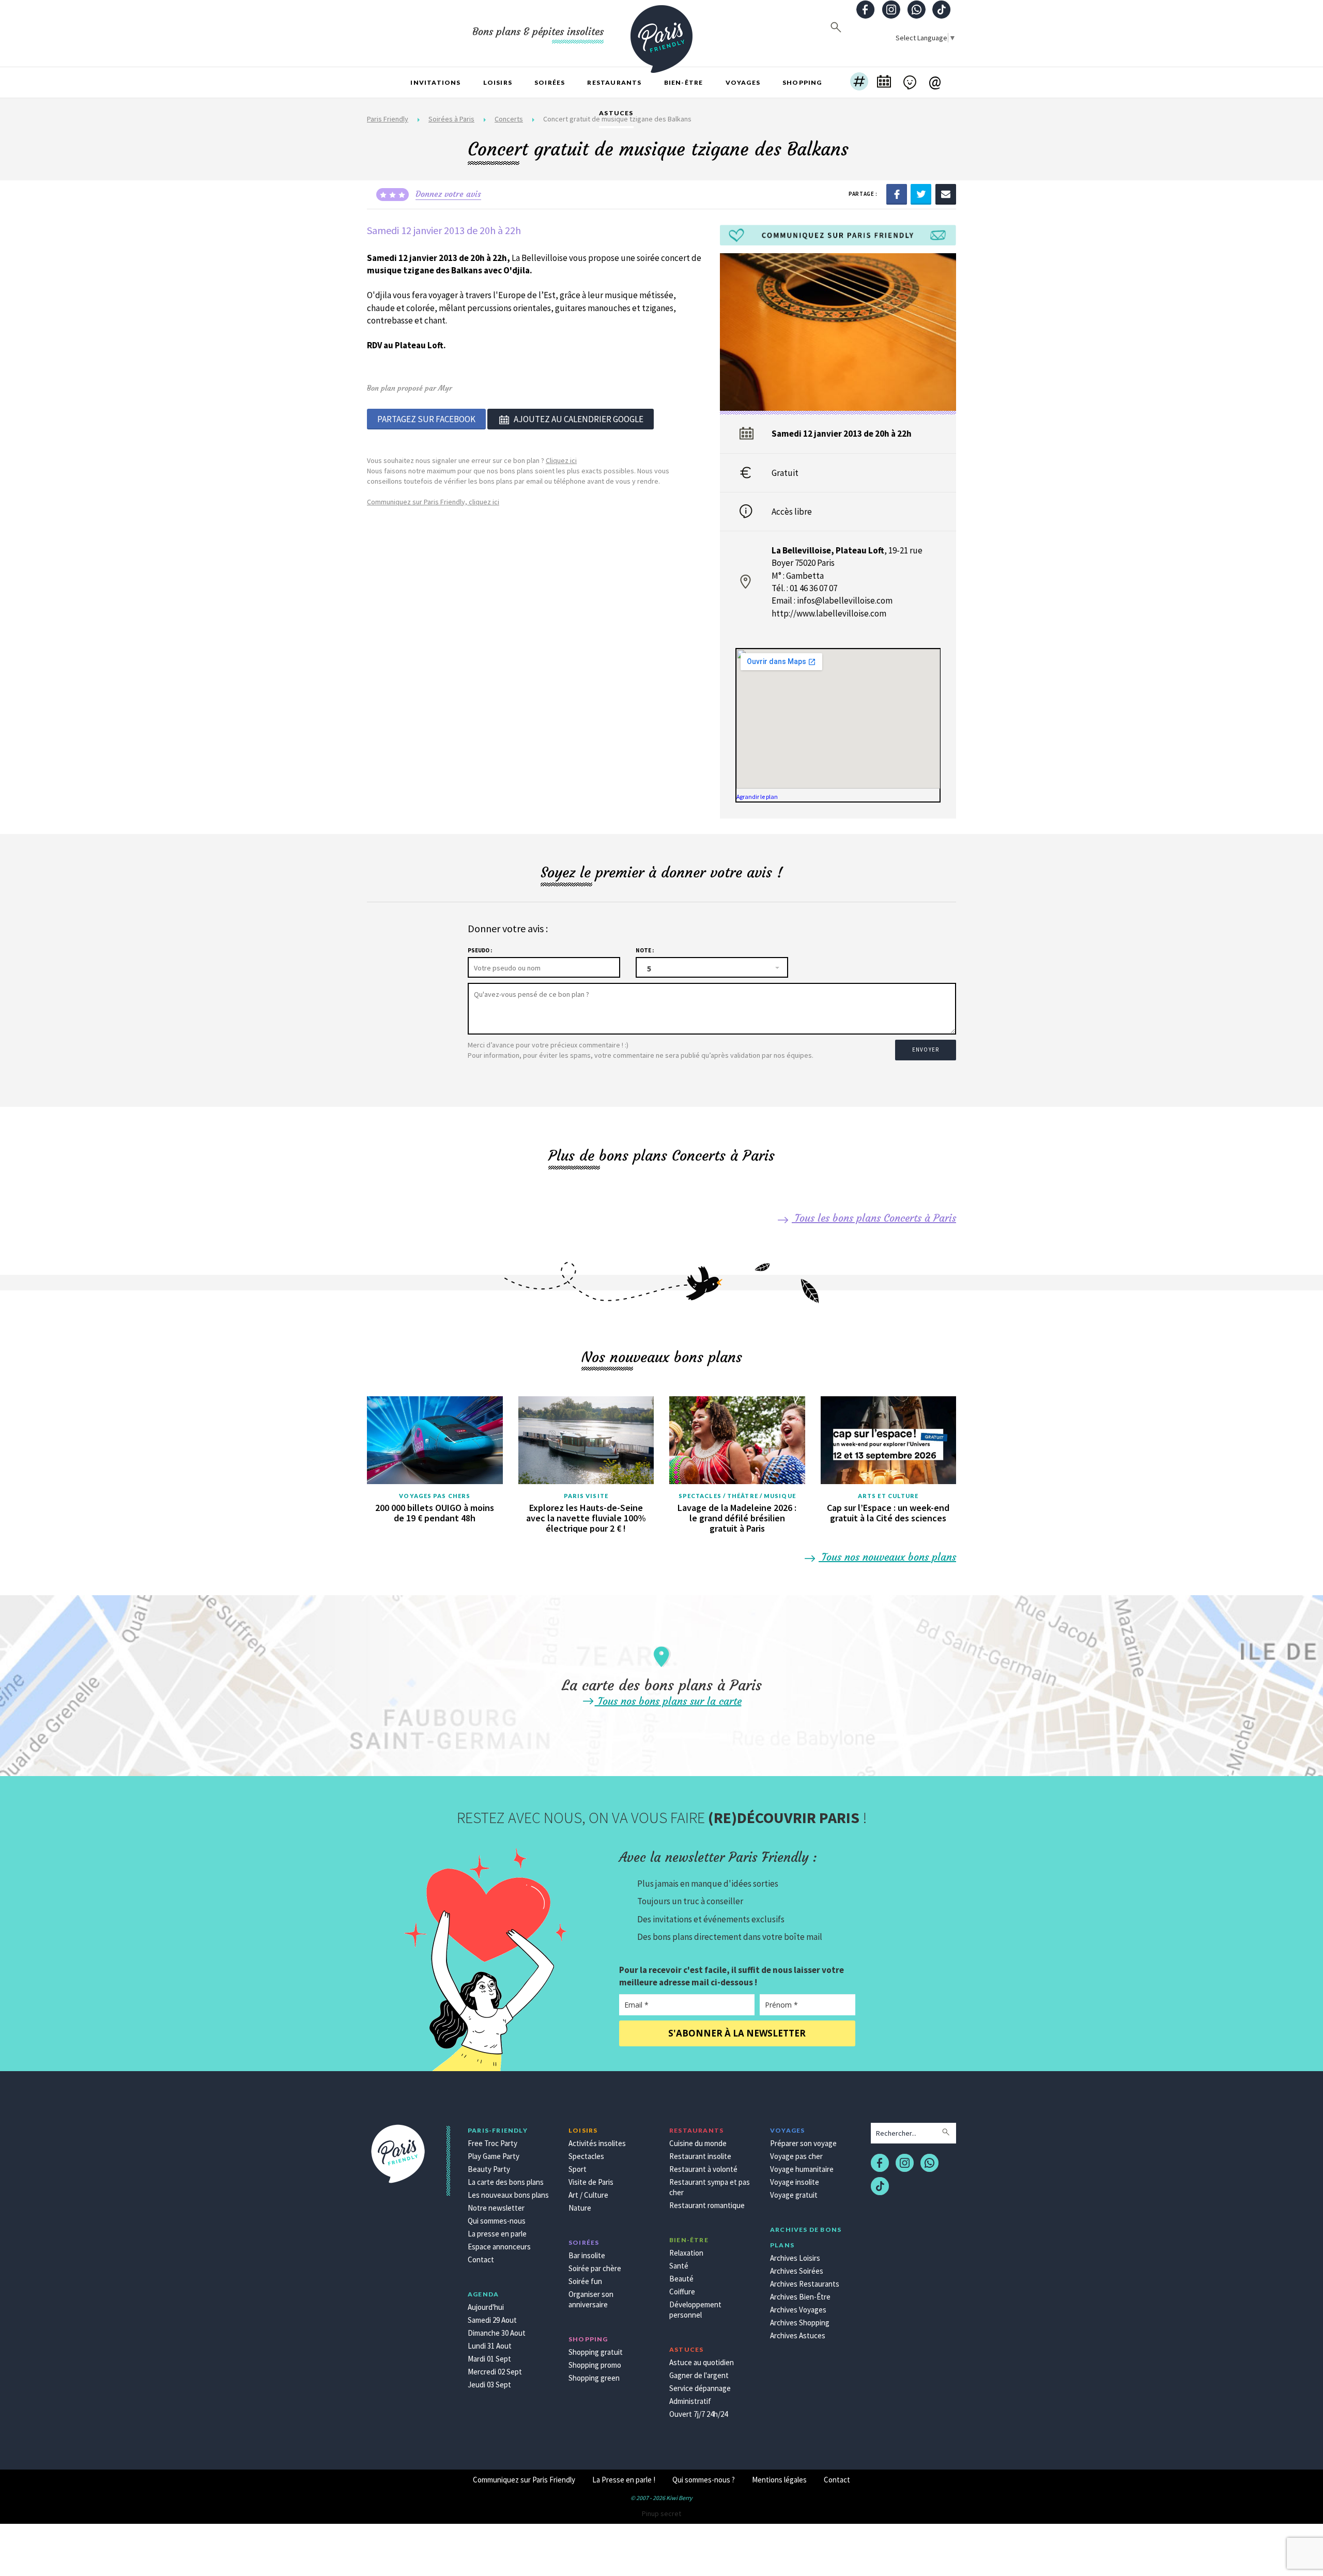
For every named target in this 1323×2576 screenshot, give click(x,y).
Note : (645, 950)
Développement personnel (695, 2310)
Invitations (435, 82)
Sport (578, 2169)
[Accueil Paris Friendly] (661, 33)
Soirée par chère (595, 2268)
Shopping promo (595, 2365)
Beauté (681, 2279)
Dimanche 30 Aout (497, 2333)
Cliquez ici (561, 460)
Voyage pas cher (796, 2156)
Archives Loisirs (795, 2258)
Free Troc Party (493, 2143)
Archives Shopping (800, 2323)
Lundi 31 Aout (490, 2346)
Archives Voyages (798, 2310)
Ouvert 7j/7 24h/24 (698, 2414)
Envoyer (926, 1050)
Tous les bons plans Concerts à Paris (874, 1218)
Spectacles (586, 2156)
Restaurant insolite (700, 2156)
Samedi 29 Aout (492, 2320)
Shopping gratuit (596, 2352)
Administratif (690, 2401)
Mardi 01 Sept (489, 2359)
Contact (481, 2259)
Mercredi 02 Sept (495, 2372)
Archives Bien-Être (800, 2297)
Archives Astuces (798, 2335)
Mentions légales (779, 2480)
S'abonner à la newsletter (737, 2033)
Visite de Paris (591, 2182)
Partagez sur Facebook (426, 419)
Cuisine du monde (698, 2143)
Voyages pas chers (435, 1496)
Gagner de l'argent (699, 2375)
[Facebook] (897, 193)
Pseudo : (480, 950)
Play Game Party (494, 2156)
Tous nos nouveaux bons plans (887, 1557)
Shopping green (594, 2378)
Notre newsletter (496, 2208)
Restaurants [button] (614, 82)
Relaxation (686, 2253)
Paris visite (586, 1496)
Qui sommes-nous (497, 2221)
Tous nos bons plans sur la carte (668, 1701)
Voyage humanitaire (802, 2169)
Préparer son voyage (803, 2143)
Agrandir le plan (757, 797)
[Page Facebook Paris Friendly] (866, 11)
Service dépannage (700, 2388)
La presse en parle (497, 2234)
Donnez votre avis (448, 194)
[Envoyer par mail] (946, 193)
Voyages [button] (743, 82)
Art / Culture (588, 2195)
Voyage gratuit (794, 2195)
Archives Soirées (797, 2271)
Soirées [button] (550, 82)
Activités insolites (597, 2143)
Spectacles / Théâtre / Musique (737, 1496)
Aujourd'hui (486, 2307)
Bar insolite (587, 2255)
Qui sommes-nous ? (704, 2480)
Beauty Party (489, 2169)
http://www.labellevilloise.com (829, 613)
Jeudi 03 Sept (489, 2385)
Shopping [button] (802, 82)
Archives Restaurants (805, 2284)
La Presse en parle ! (624, 2480)
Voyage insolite (795, 2182)
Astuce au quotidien (702, 2362)
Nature (580, 2208)
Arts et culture (888, 1496)
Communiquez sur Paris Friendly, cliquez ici (433, 502)
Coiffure (682, 2292)
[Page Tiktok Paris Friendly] (942, 11)
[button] (859, 83)
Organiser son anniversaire (591, 2299)
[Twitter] (921, 193)
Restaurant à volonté (703, 2169)
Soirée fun (585, 2281)
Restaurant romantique (707, 2205)
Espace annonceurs (499, 2247)
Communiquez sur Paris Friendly (524, 2480)
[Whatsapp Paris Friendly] (916, 11)
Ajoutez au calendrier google (579, 419)
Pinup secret (661, 2513)
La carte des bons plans (506, 2182)
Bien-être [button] (684, 82)
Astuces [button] (616, 113)
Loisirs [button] (498, 82)
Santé (679, 2266)
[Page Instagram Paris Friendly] (891, 11)
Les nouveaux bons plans (508, 2195)
